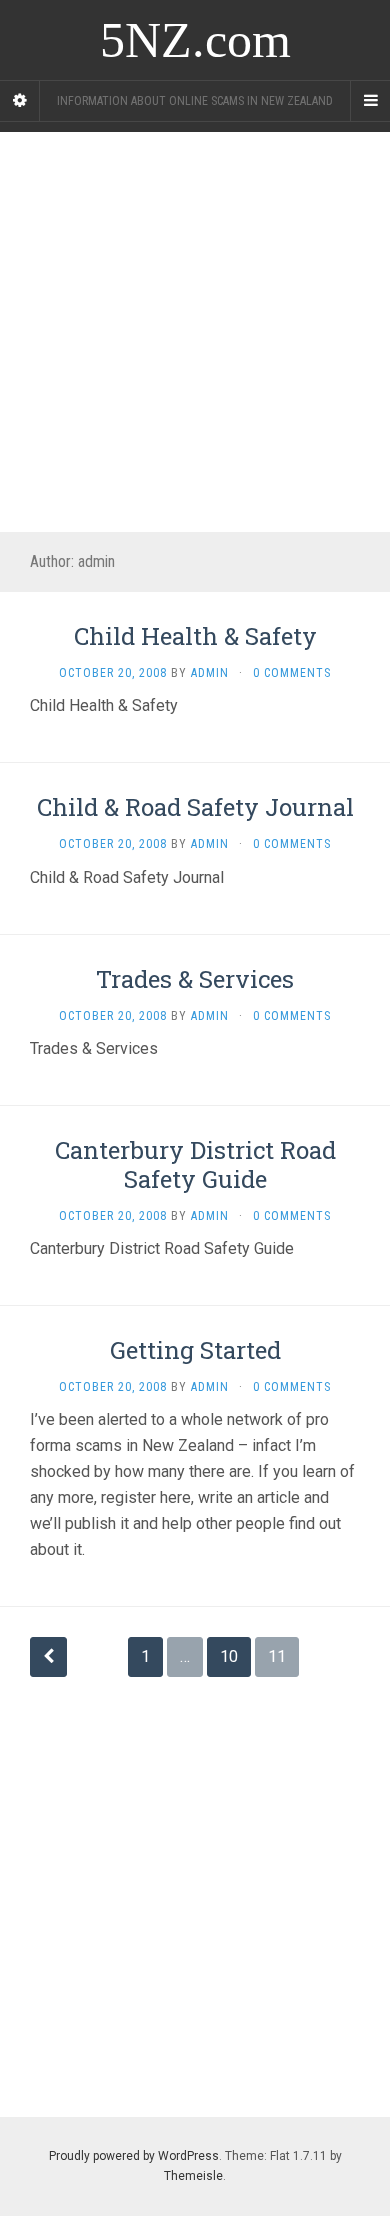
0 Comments (292, 673)
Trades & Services (195, 979)
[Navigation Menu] (370, 101)
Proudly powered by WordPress (134, 2156)
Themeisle (193, 2176)
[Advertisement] (195, 327)
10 (229, 1656)
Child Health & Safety (195, 636)
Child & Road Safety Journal (195, 807)
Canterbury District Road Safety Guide (195, 1164)
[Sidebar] (20, 101)
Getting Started (195, 1350)
